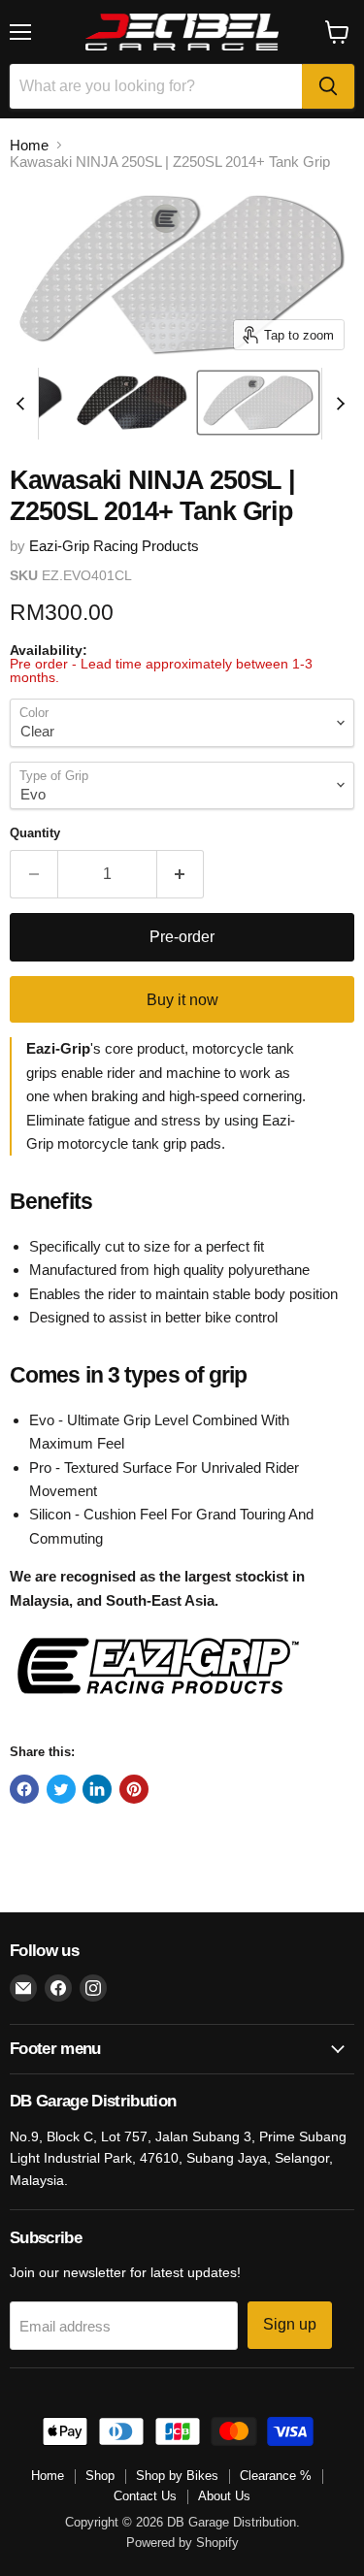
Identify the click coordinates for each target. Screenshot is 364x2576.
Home (29, 145)
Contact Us (145, 2496)
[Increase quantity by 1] (181, 874)
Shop (100, 2476)
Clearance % (276, 2476)
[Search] (328, 86)
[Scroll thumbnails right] (337, 404)
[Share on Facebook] (24, 1789)
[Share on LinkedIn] (97, 1789)
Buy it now (182, 1000)
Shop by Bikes (177, 2476)
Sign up (290, 2324)
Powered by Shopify (182, 2543)
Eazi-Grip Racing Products (114, 546)
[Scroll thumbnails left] (23, 404)
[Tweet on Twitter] (61, 1789)
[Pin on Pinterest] (134, 1789)
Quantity (35, 833)
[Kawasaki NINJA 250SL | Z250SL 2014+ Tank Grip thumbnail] (132, 403)
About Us (224, 2496)
